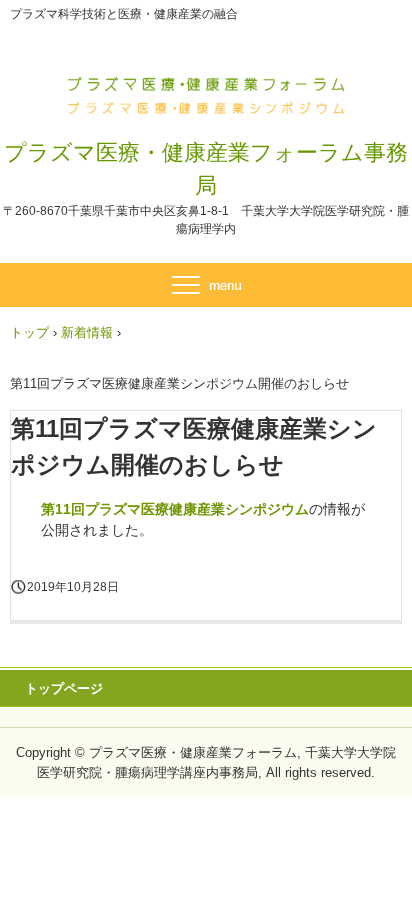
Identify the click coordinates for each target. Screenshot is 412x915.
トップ (29, 332)
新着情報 (87, 332)
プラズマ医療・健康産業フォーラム (206, 88)
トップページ (64, 688)
